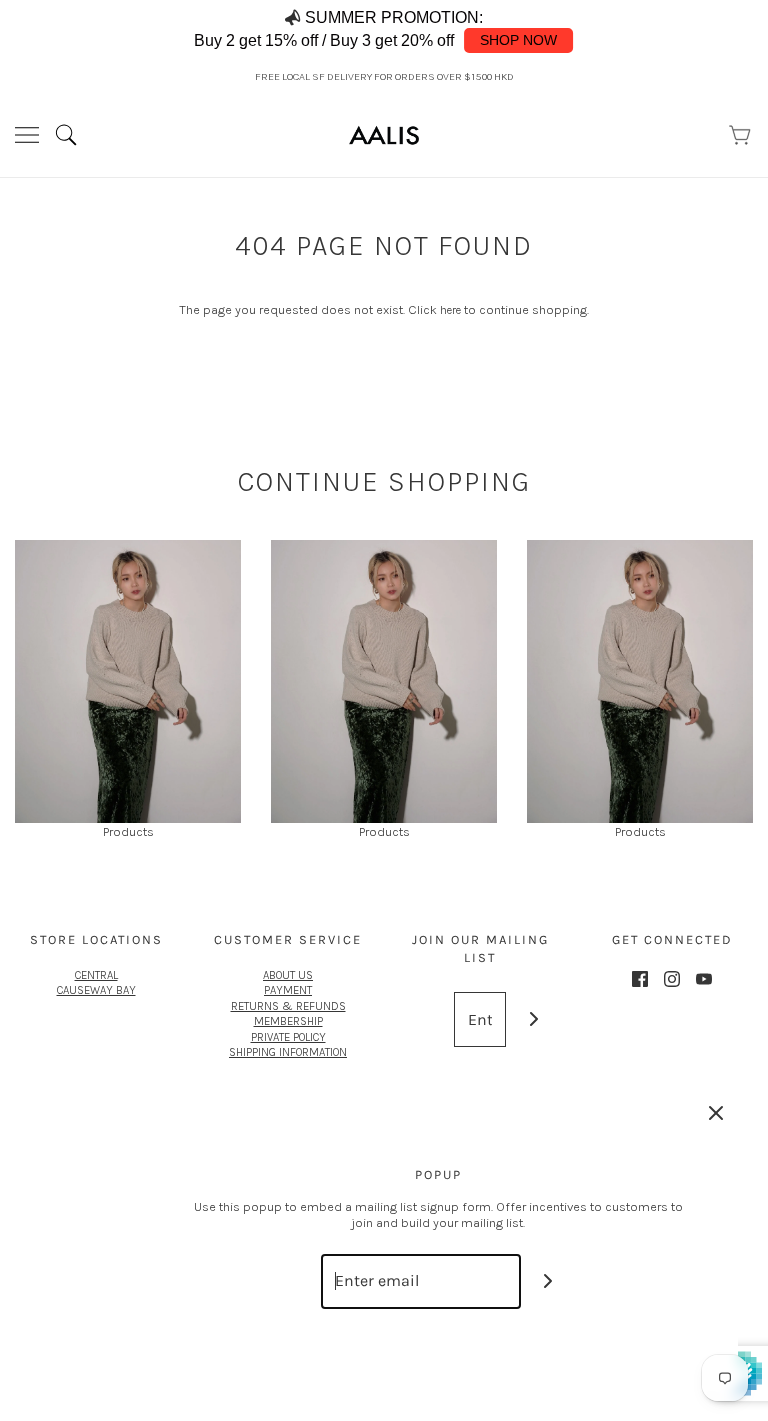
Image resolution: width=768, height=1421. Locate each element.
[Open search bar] (73, 135)
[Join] (533, 1019)
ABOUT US (288, 975)
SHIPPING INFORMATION (288, 1052)
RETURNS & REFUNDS (288, 1006)
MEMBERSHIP (288, 1021)
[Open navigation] (27, 135)
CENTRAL (96, 975)
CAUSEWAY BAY (96, 990)
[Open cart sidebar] (741, 135)
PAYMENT (288, 990)
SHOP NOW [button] (518, 40)
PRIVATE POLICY (288, 1037)
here (450, 310)
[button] (731, 30)
